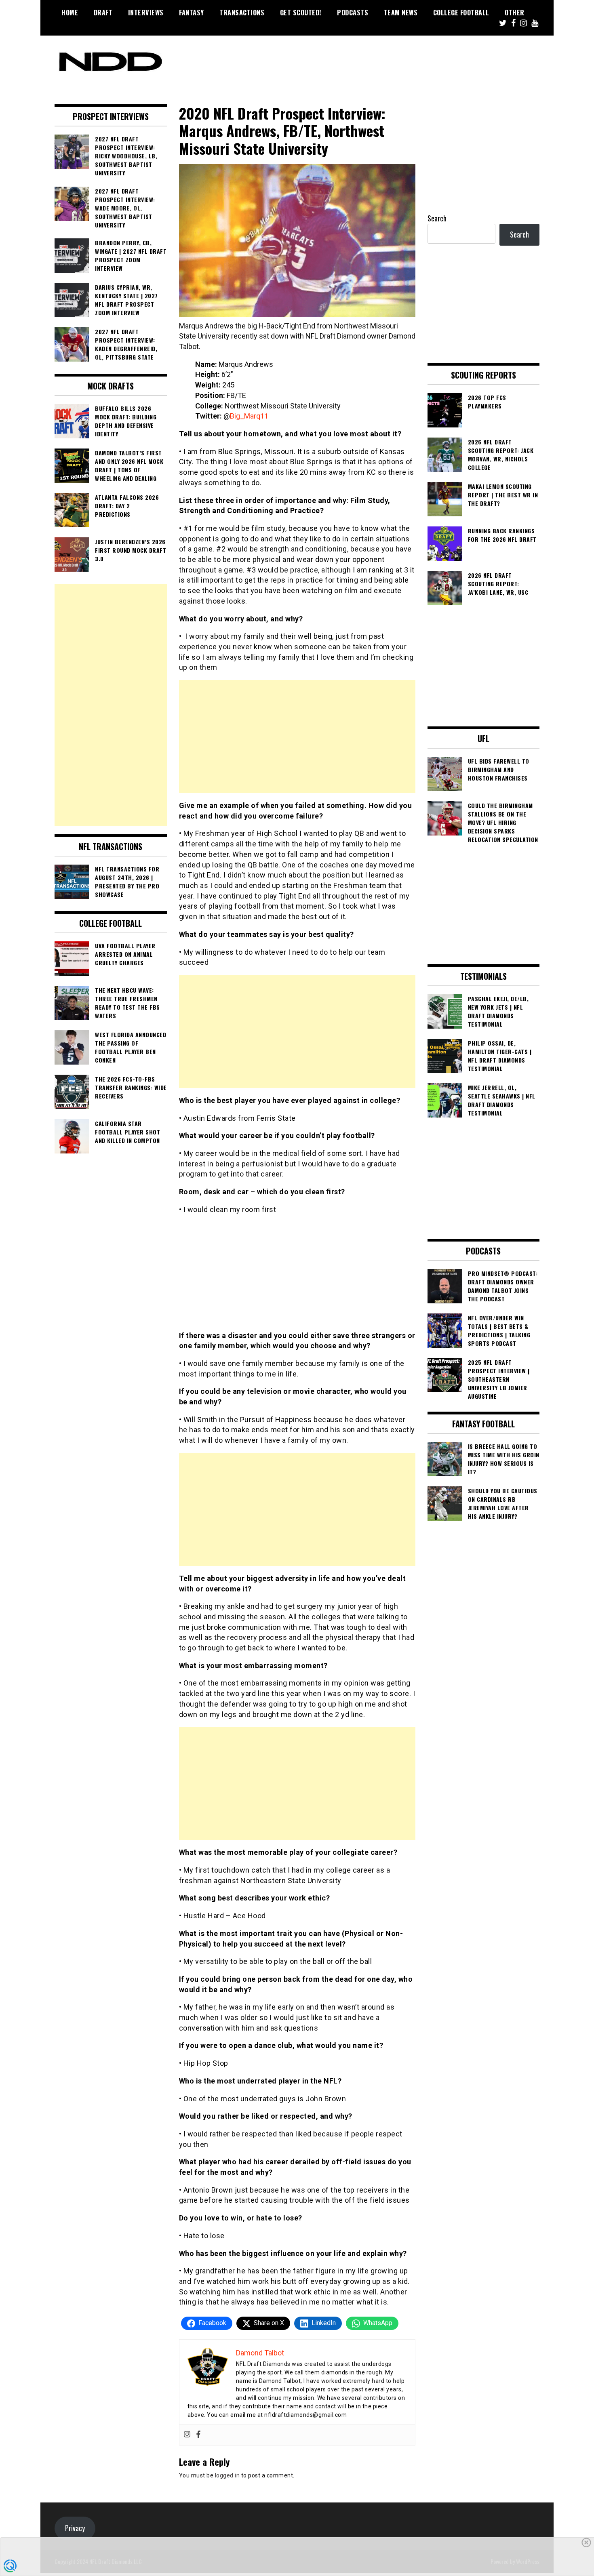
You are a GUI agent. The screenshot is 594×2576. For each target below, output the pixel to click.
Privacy (75, 2528)
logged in (227, 2475)
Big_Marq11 (249, 416)
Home (70, 13)
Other (515, 13)
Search (437, 218)
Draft (103, 13)
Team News (401, 13)
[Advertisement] (297, 737)
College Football (461, 13)
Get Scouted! (301, 13)
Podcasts (353, 13)
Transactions (242, 13)
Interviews (146, 13)
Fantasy (192, 13)
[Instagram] (187, 2435)
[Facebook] (198, 2435)
